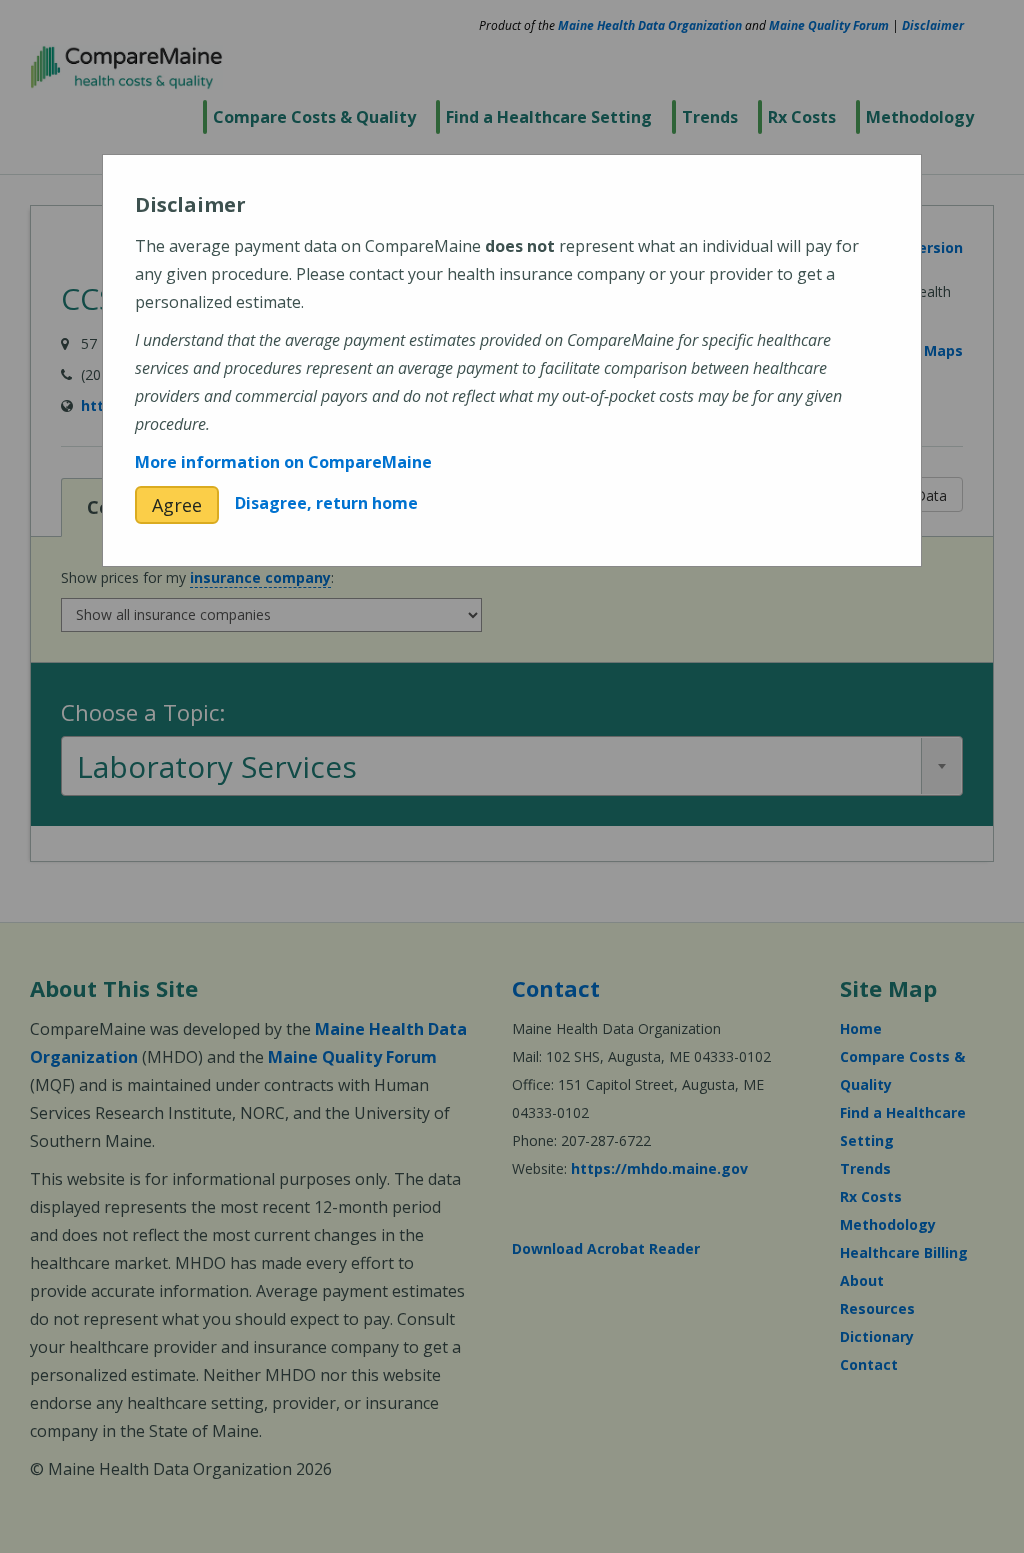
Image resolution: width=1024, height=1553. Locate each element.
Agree (177, 505)
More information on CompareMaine (283, 462)
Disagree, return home (326, 503)
